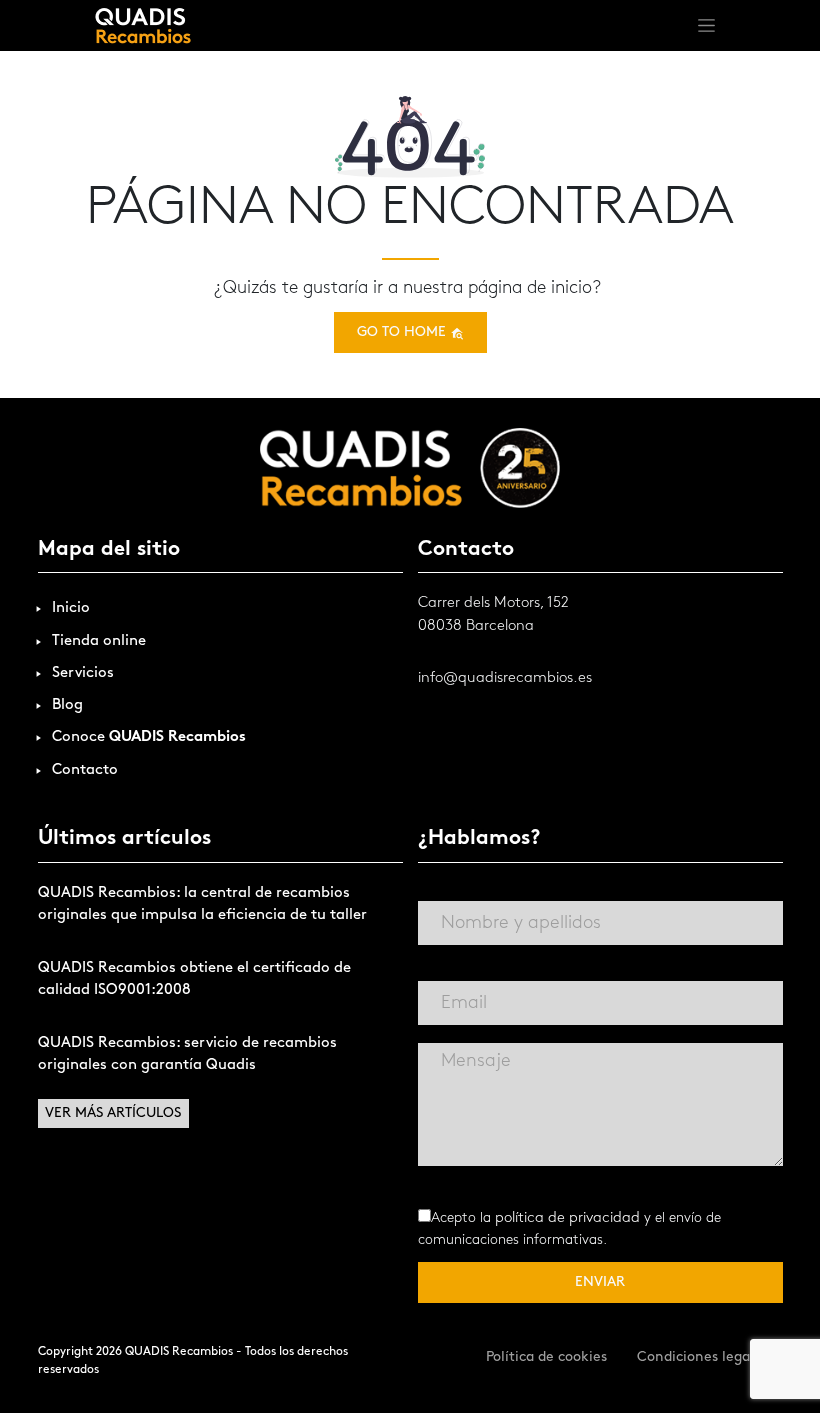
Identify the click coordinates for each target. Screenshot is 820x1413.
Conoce (149, 737)
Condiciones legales (702, 1357)
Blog (67, 705)
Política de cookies (546, 1357)
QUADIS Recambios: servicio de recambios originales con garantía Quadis (187, 1055)
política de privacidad (567, 1218)
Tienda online (99, 641)
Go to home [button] (403, 332)
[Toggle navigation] (706, 25)
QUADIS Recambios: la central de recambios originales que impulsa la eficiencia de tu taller (202, 905)
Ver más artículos (113, 1113)
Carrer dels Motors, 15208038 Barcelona (493, 615)
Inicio (71, 608)
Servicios (83, 673)
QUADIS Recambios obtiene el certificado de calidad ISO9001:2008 (194, 980)
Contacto (85, 770)
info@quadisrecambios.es (505, 678)
